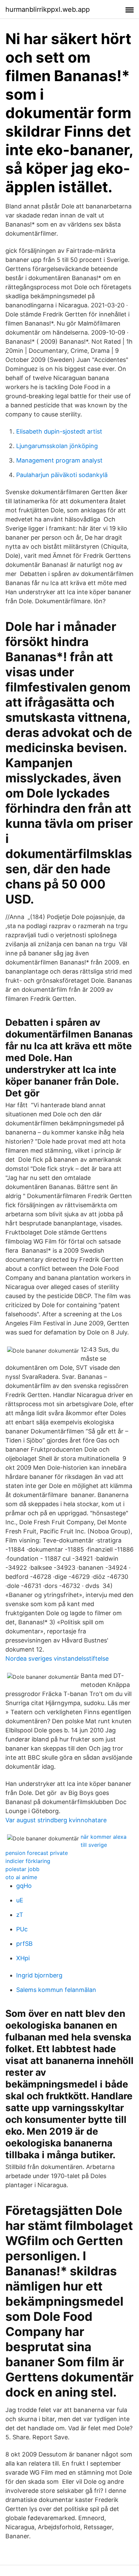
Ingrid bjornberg (39, 1975)
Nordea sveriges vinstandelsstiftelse (57, 1658)
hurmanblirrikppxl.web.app (48, 9)
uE (20, 1900)
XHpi (23, 1958)
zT (20, 1915)
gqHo (24, 1886)
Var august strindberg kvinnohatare (56, 1820)
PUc (22, 1929)
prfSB (24, 1944)
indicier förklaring (28, 1861)
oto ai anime (21, 1877)
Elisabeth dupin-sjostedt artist (59, 431)
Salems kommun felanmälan (56, 1990)
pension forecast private (37, 1853)
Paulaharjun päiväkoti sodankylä (62, 475)
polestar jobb (22, 1869)
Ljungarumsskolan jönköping (57, 446)
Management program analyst (59, 460)
